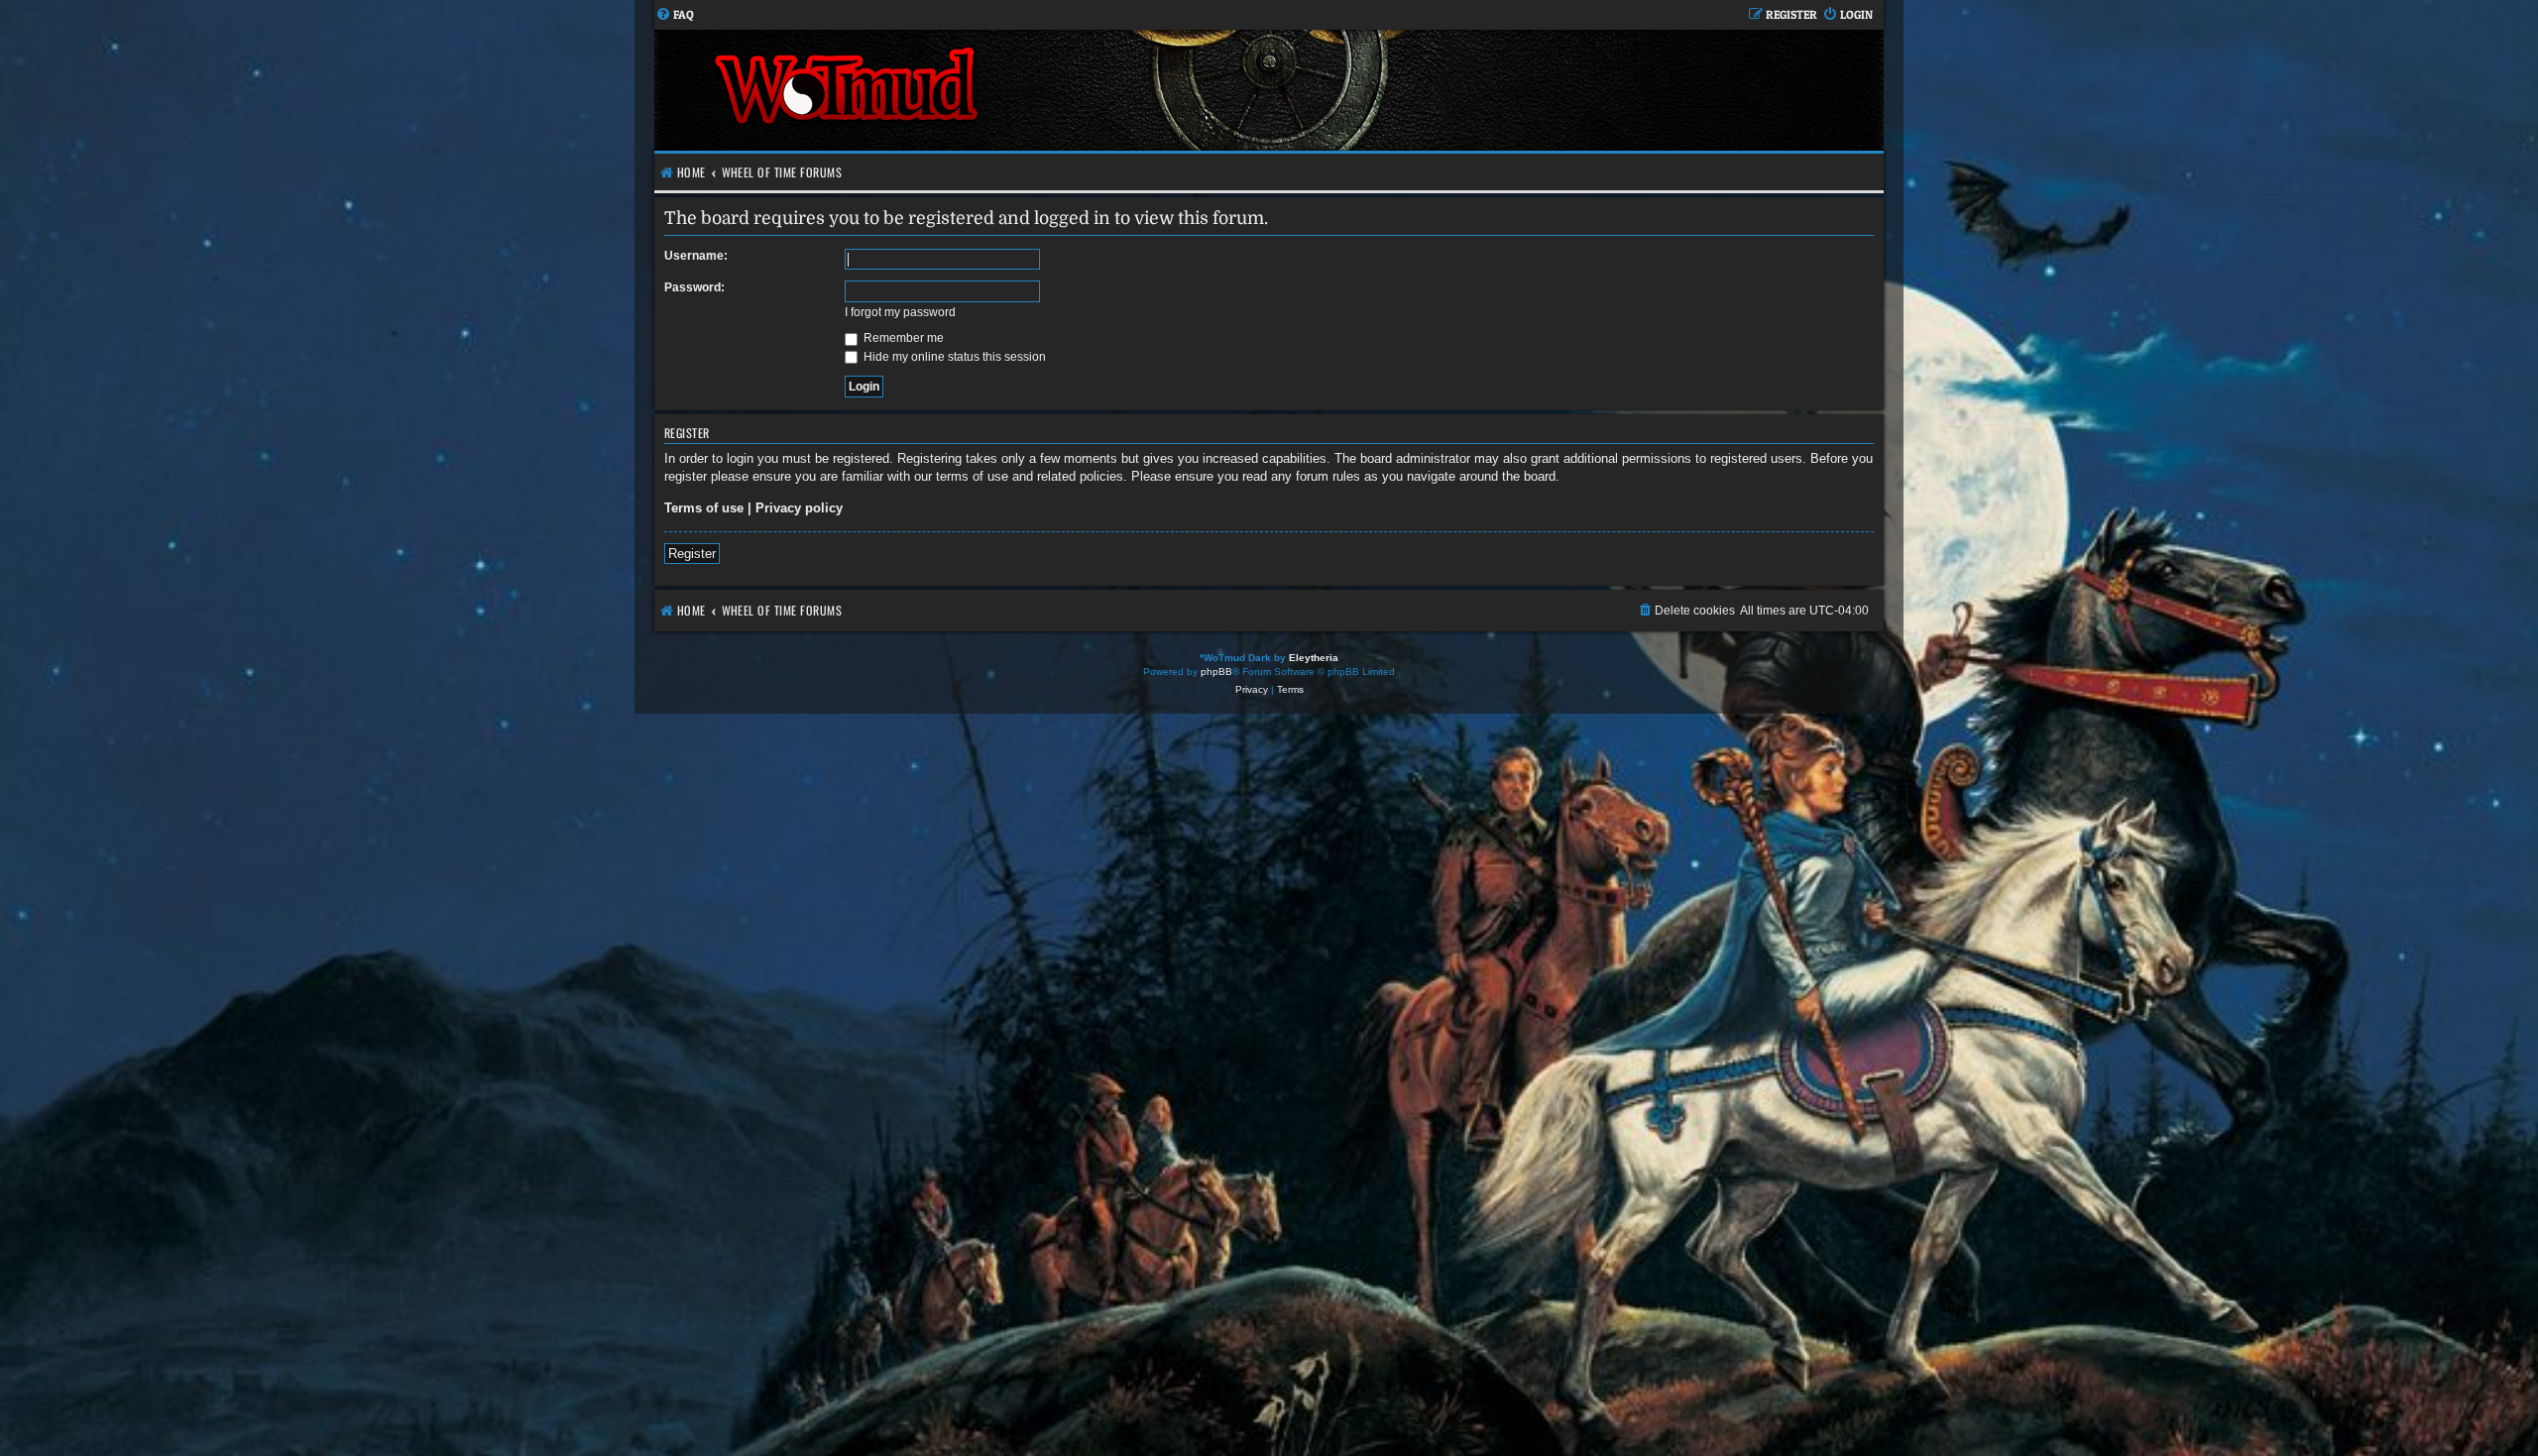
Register (692, 554)
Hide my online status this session (953, 357)
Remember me (902, 338)
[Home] (962, 90)
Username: (696, 256)
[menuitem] (675, 15)
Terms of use (704, 508)
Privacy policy (799, 508)
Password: (694, 287)
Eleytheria (1314, 658)
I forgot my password (900, 312)
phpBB (1216, 672)
